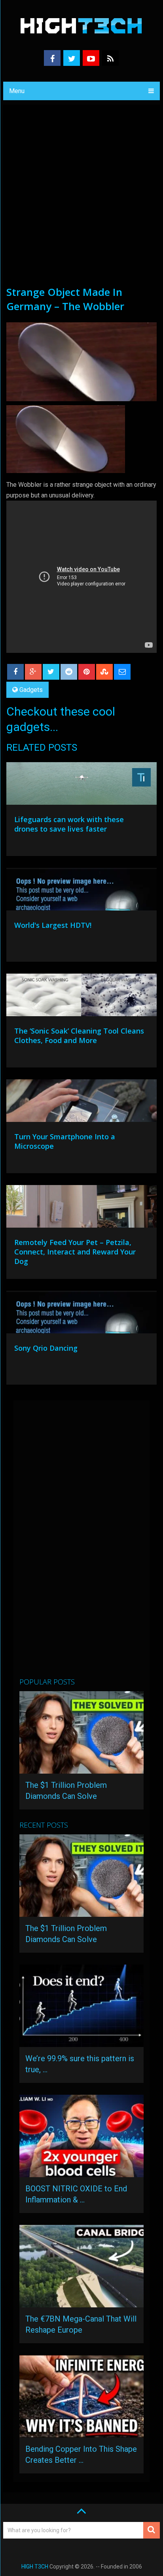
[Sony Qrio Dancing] (81, 1314)
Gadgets (31, 690)
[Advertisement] (81, 200)
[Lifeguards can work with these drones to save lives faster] (81, 785)
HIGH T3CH (35, 2567)
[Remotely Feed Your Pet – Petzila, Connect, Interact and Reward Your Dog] (81, 1208)
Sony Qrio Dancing (46, 1348)
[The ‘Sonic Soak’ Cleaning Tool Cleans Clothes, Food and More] (81, 997)
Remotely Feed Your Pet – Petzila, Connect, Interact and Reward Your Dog (75, 1252)
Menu (17, 91)
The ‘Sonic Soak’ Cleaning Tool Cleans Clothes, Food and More (79, 1036)
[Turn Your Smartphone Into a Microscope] (81, 1103)
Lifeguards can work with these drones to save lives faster (69, 824)
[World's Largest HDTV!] (81, 891)
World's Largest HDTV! (53, 925)
